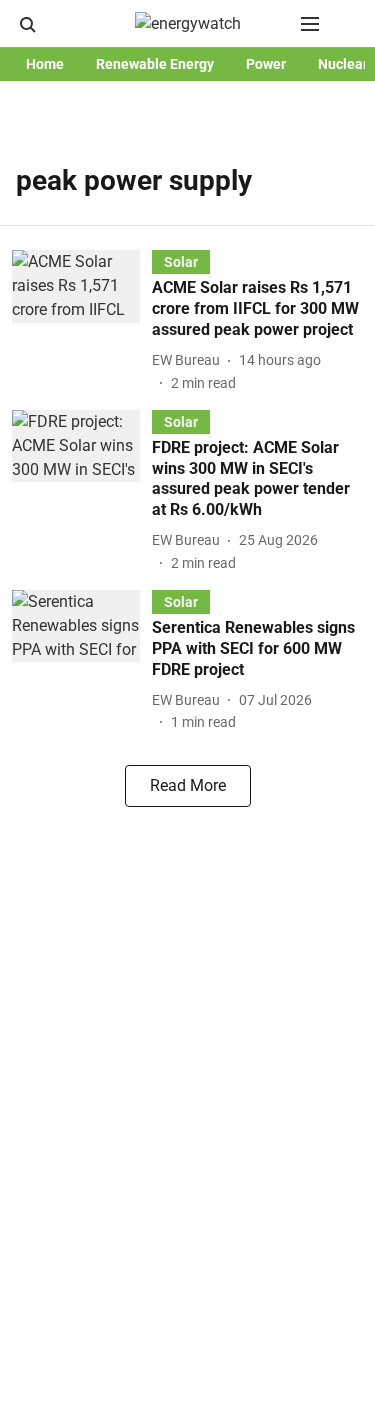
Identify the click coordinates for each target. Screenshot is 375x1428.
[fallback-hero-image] (82, 321)
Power (266, 64)
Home (45, 64)
